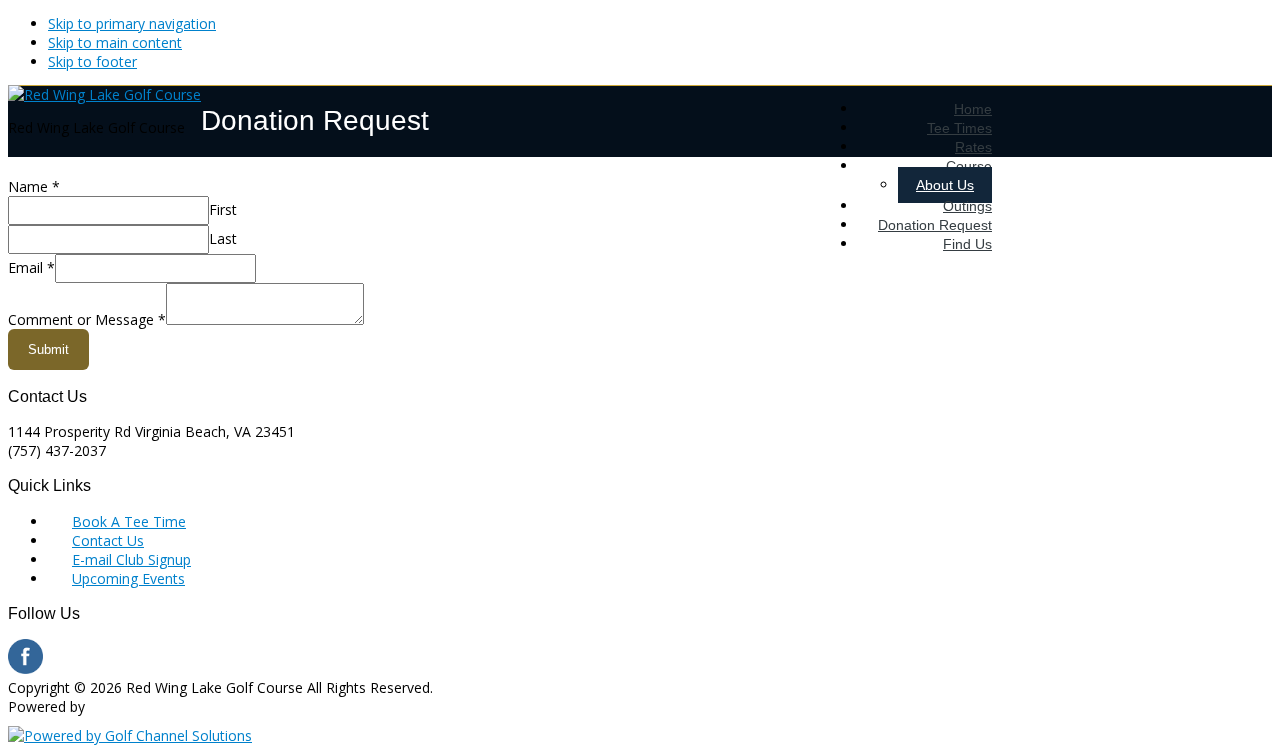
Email (31, 267)
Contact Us (108, 540)
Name (34, 186)
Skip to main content (115, 42)
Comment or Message (87, 319)
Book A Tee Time (129, 521)
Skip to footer (92, 61)
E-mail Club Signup (131, 559)
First (223, 209)
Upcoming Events (128, 578)
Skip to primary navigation (132, 23)
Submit (48, 349)
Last (223, 238)
